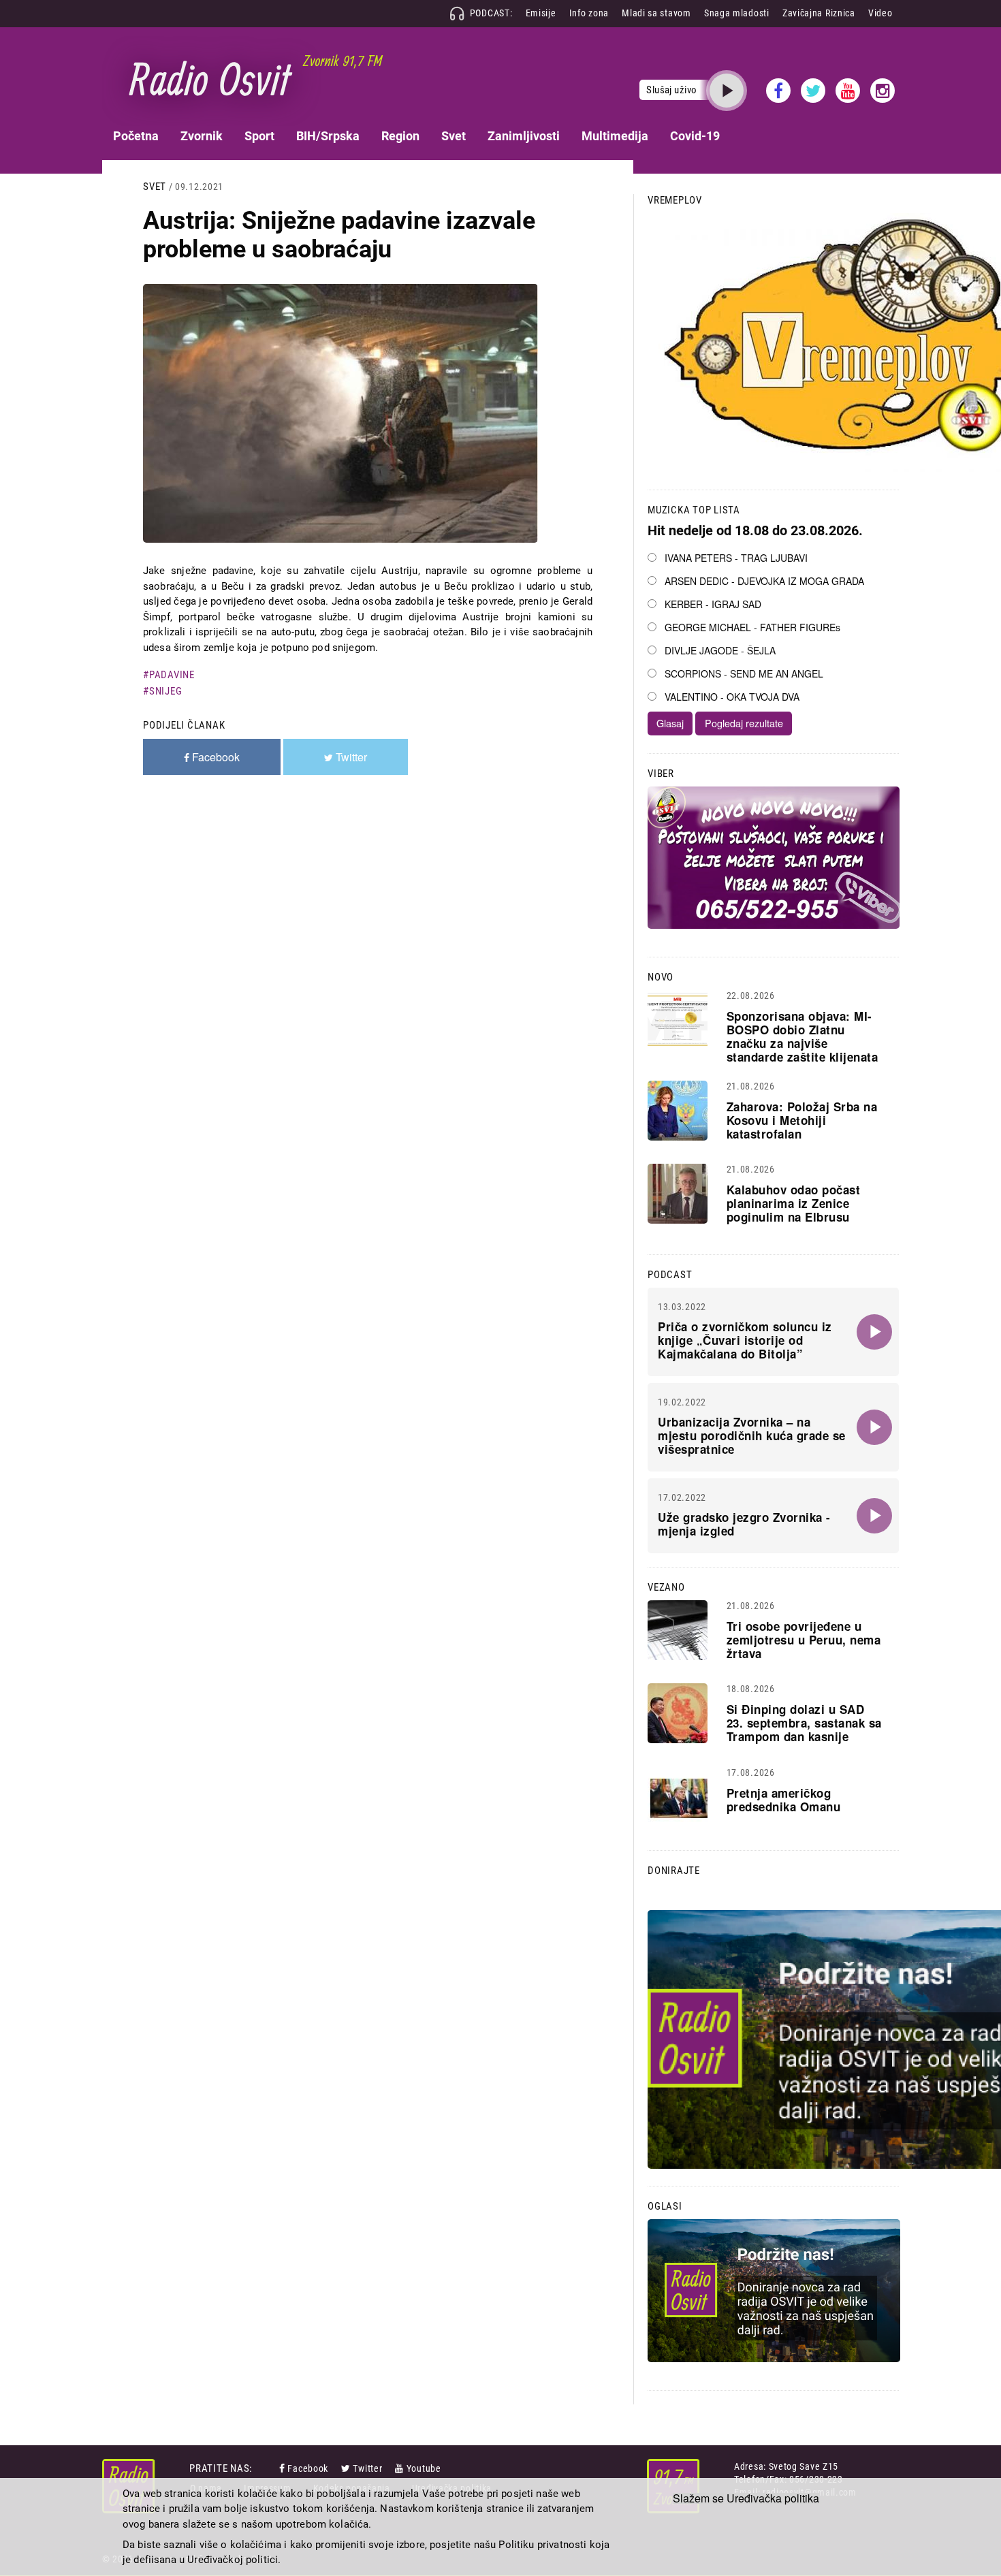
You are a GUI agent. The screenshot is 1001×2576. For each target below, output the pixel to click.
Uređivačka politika (773, 2498)
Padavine (172, 675)
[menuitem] (136, 136)
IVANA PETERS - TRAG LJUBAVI (736, 558)
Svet (454, 136)
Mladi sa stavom (656, 13)
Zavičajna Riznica (819, 13)
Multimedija (615, 136)
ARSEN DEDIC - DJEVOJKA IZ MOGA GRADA (764, 581)
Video (880, 13)
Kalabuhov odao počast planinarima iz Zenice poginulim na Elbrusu (794, 1203)
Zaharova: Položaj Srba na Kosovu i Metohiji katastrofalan (802, 1120)
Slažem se (698, 2498)
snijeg (165, 691)
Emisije (541, 13)
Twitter (367, 2468)
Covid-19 (695, 136)
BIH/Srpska (328, 136)
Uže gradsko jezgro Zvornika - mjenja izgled (744, 1524)
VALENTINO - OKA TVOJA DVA (732, 697)
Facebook (308, 2468)
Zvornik (202, 136)
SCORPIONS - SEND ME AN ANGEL (744, 673)
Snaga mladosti (737, 13)
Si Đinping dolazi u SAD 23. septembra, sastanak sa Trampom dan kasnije (804, 1723)
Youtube (424, 2468)
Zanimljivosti (524, 136)
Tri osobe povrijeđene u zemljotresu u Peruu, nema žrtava (804, 1640)
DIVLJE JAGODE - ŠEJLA (720, 650)
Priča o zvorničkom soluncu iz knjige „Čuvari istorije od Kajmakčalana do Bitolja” (745, 1340)
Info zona (589, 13)
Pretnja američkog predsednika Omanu (784, 1800)
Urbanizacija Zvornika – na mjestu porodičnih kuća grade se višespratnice (752, 1435)
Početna (136, 136)
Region (400, 136)
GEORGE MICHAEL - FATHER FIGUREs (752, 627)
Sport (259, 136)
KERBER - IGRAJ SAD (713, 604)
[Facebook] (283, 2468)
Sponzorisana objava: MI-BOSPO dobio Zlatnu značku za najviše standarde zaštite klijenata (803, 1036)
